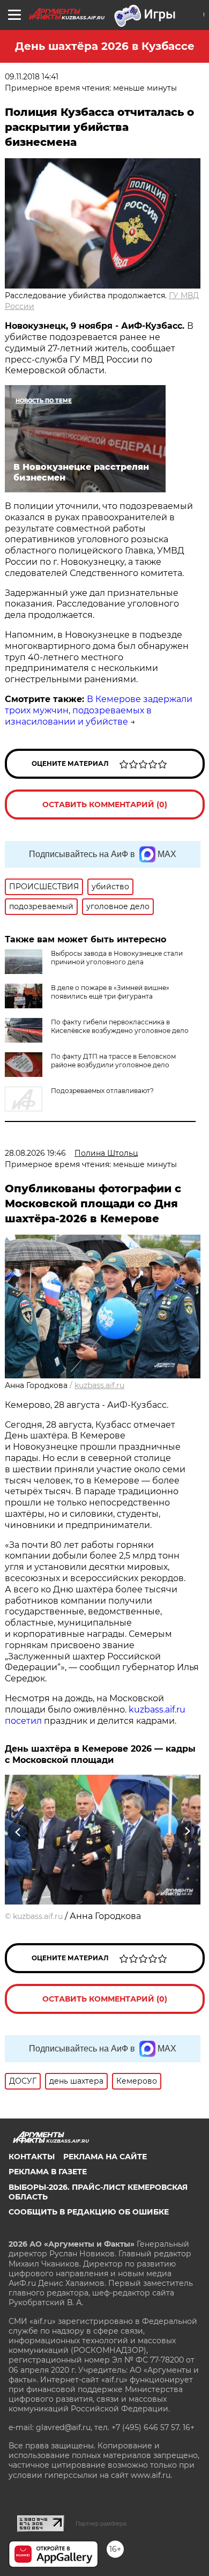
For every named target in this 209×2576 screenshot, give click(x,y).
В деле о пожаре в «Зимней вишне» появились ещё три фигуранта (110, 992)
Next (187, 1832)
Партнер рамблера (101, 2523)
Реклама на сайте (105, 2157)
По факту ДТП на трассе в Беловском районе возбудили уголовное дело (113, 1061)
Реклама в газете (48, 2172)
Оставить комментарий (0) (105, 804)
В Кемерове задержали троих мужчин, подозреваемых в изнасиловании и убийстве (99, 710)
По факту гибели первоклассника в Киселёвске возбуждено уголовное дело (120, 1026)
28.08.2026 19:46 (35, 1153)
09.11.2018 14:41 (32, 77)
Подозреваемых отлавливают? (102, 1091)
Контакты (32, 2157)
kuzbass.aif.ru (99, 1385)
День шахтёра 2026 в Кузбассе (105, 46)
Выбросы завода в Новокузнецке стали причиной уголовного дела (117, 958)
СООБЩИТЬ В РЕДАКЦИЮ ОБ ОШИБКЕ (89, 2212)
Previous (17, 1832)
